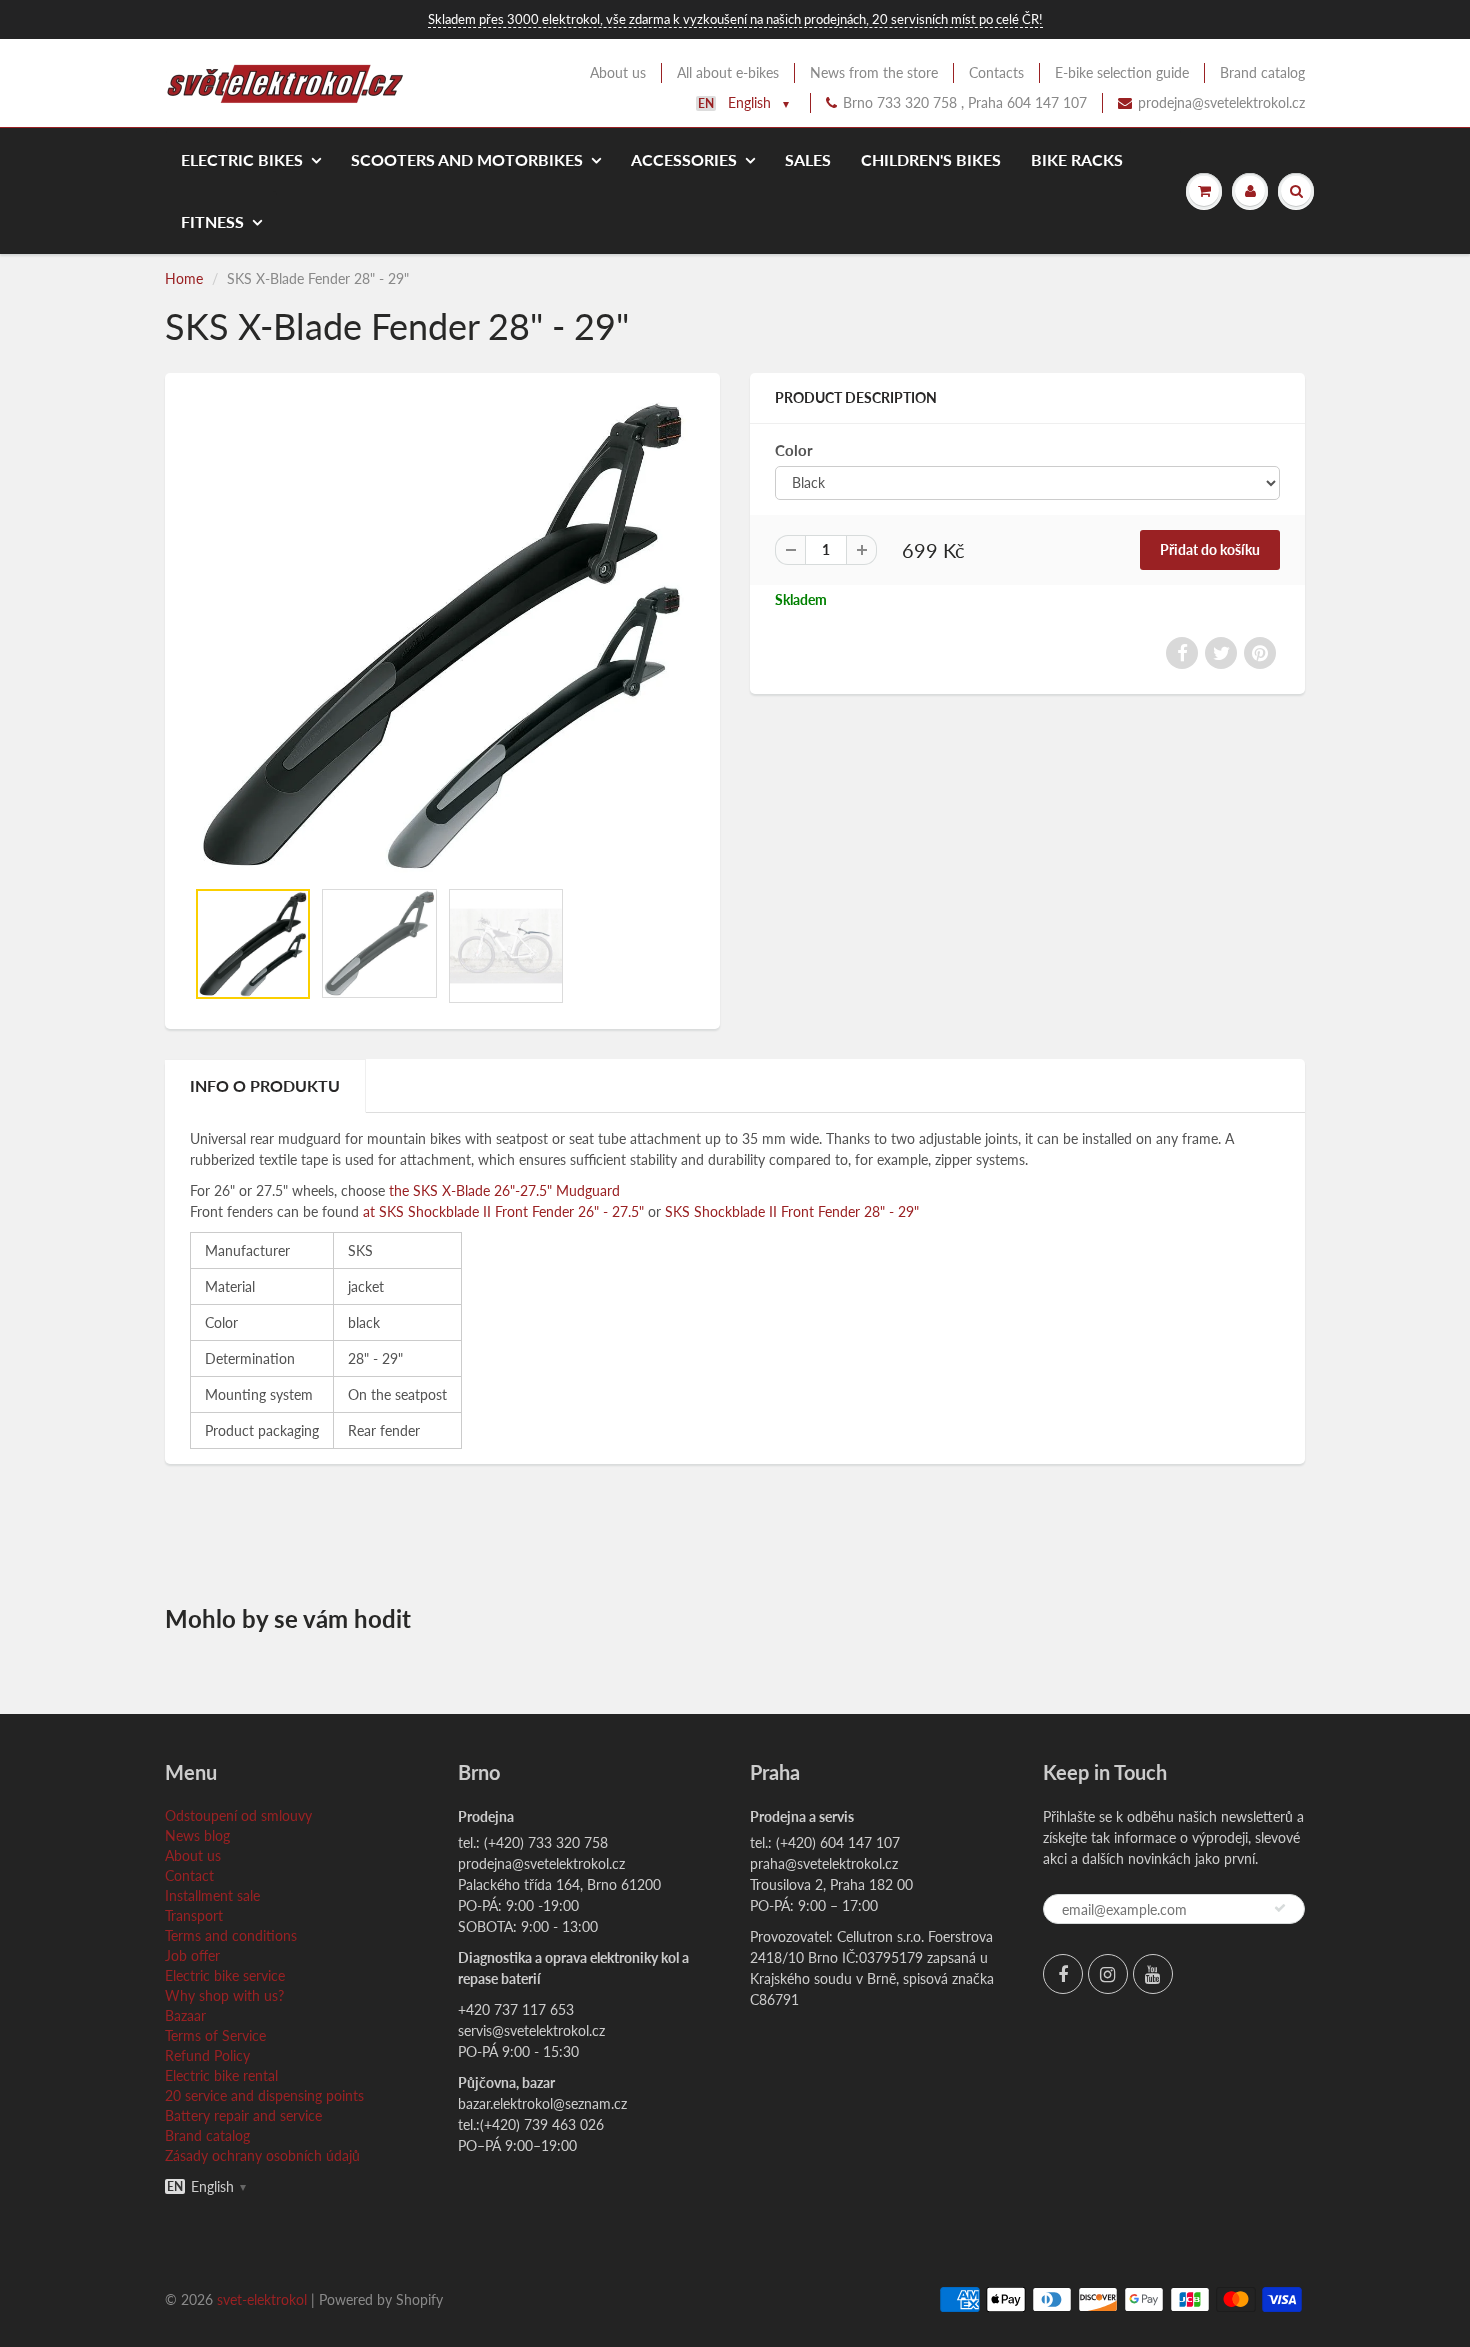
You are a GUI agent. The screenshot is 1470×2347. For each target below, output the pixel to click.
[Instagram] (1108, 1974)
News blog (197, 1835)
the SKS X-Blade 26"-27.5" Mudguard (504, 1190)
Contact (189, 1875)
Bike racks (1077, 159)
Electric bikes (242, 159)
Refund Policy (207, 2055)
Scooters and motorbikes (467, 159)
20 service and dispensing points (264, 2095)
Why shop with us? (224, 1995)
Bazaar (185, 2015)
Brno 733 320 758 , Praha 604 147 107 (965, 102)
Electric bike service (225, 1975)
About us (618, 72)
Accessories (684, 159)
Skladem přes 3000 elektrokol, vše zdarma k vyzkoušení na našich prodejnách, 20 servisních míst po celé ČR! (735, 19)
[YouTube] (1153, 1974)
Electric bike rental (221, 2075)
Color (794, 450)
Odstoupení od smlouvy (238, 1815)
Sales (808, 159)
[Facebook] (1063, 1974)
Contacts (996, 72)
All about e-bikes (728, 72)
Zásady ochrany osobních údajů (262, 2155)
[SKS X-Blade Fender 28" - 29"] (442, 635)
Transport (194, 1915)
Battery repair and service (243, 2115)
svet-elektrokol (262, 2299)
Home (184, 278)
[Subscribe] (1280, 1908)
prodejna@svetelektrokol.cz (1221, 102)
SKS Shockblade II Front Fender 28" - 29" (792, 1211)
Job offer (192, 1955)
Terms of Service (215, 2035)
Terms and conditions (231, 1935)
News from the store (874, 72)
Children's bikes (931, 159)
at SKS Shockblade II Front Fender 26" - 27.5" (503, 1211)
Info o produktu (265, 1085)
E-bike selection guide (1122, 72)
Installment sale (212, 1895)
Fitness (212, 221)
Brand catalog (1262, 72)
